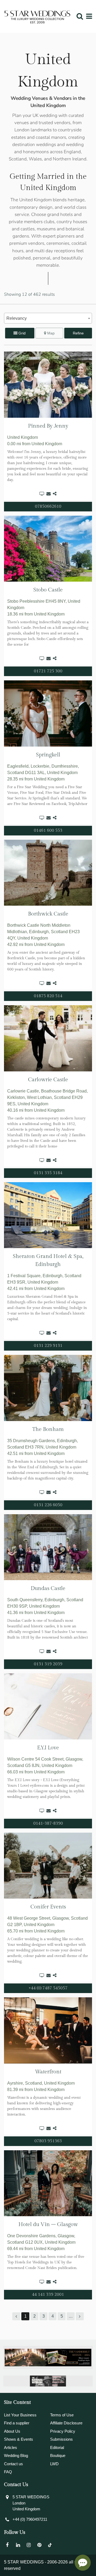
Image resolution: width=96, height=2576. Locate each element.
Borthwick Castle (48, 914)
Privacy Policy (63, 2431)
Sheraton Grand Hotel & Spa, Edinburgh (48, 1260)
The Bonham (48, 1429)
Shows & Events (19, 2439)
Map (50, 333)
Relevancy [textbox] (17, 318)
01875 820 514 (48, 996)
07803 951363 (48, 2141)
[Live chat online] (83, 2563)
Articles (11, 2447)
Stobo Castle (48, 590)
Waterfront (48, 2072)
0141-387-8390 (48, 1823)
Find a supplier (17, 2423)
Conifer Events (48, 1907)
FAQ (8, 2472)
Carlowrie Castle (48, 1080)
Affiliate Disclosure (66, 2423)
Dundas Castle (48, 1588)
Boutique (58, 2455)
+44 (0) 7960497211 (30, 2519)
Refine (78, 333)
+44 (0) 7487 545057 (48, 1988)
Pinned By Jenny (48, 426)
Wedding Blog (16, 2455)
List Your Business (20, 2415)
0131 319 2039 (48, 1664)
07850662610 (48, 506)
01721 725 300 (48, 671)
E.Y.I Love (48, 1748)
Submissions (61, 2439)
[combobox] (48, 318)
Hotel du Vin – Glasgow (48, 2224)
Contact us (13, 2464)
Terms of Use (62, 2415)
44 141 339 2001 (48, 2295)
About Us (12, 2431)
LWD (54, 2464)
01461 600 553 (48, 831)
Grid (21, 333)
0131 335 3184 (48, 1173)
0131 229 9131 (48, 1346)
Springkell (48, 755)
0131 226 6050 (48, 1505)
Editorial (57, 2447)
